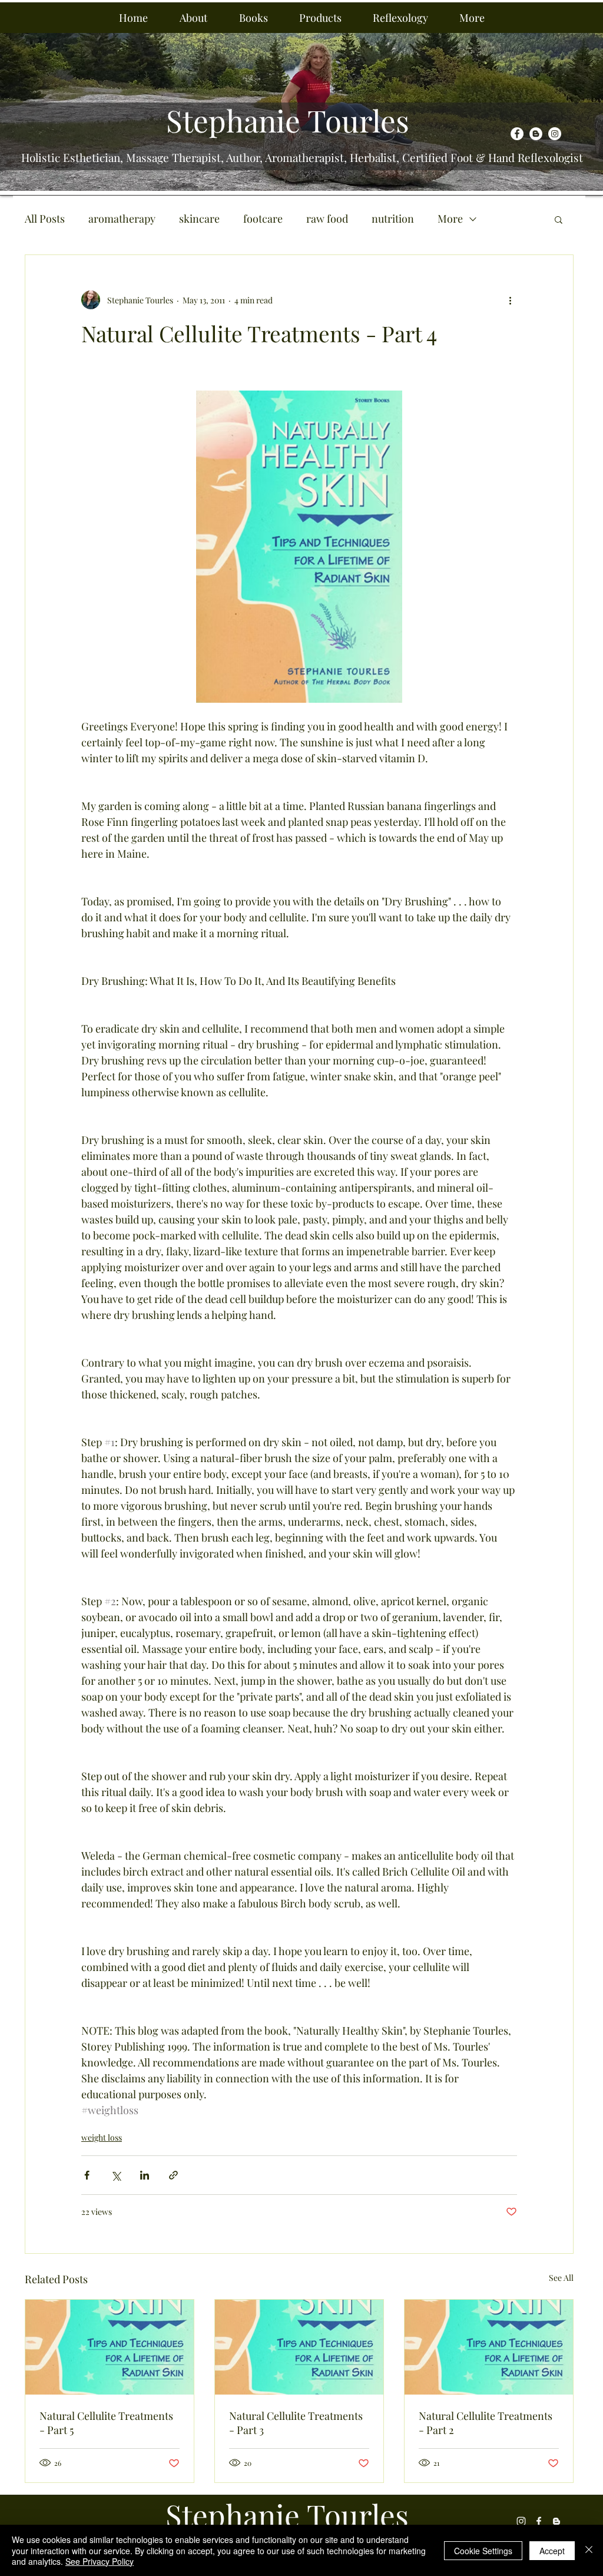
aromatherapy (122, 219)
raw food (327, 219)
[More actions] (510, 300)
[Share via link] (173, 2175)
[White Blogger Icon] (556, 2521)
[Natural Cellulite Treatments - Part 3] (299, 2347)
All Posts (45, 219)
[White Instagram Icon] (521, 2521)
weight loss (102, 2137)
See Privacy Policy (100, 2561)
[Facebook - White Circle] (517, 134)
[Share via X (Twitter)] (116, 2175)
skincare (199, 219)
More (450, 219)
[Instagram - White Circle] (555, 134)
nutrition (393, 219)
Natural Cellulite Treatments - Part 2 (486, 2423)
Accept (552, 2551)
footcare (263, 219)
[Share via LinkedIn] (145, 2175)
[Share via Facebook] (87, 2175)
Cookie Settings (483, 2551)
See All (561, 2278)
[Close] (589, 2550)
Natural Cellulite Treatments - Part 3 (296, 2423)
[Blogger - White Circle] (536, 134)
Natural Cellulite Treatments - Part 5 (106, 2423)
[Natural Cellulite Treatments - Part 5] (110, 2347)
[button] (193, 18)
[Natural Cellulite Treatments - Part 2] (489, 2347)
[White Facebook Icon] (539, 2521)
